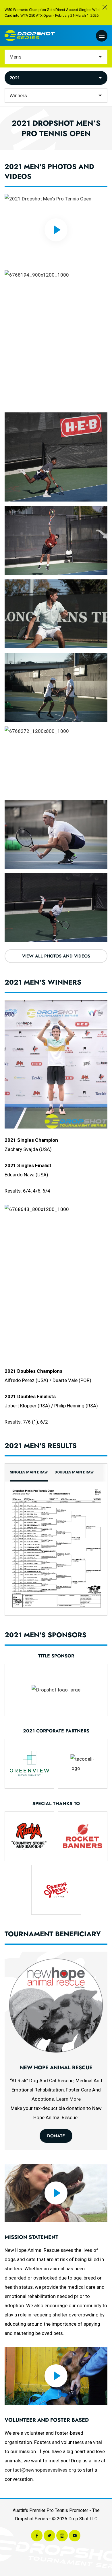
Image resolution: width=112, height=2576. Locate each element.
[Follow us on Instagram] (62, 2536)
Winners (18, 95)
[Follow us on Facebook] (37, 2536)
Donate (56, 2136)
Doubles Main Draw (74, 1472)
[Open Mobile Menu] (102, 36)
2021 (15, 78)
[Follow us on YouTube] (75, 2536)
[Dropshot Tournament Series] (30, 36)
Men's (16, 57)
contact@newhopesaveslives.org (40, 2470)
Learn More (68, 2099)
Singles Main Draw (29, 1472)
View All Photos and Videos (56, 956)
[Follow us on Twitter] (49, 2536)
